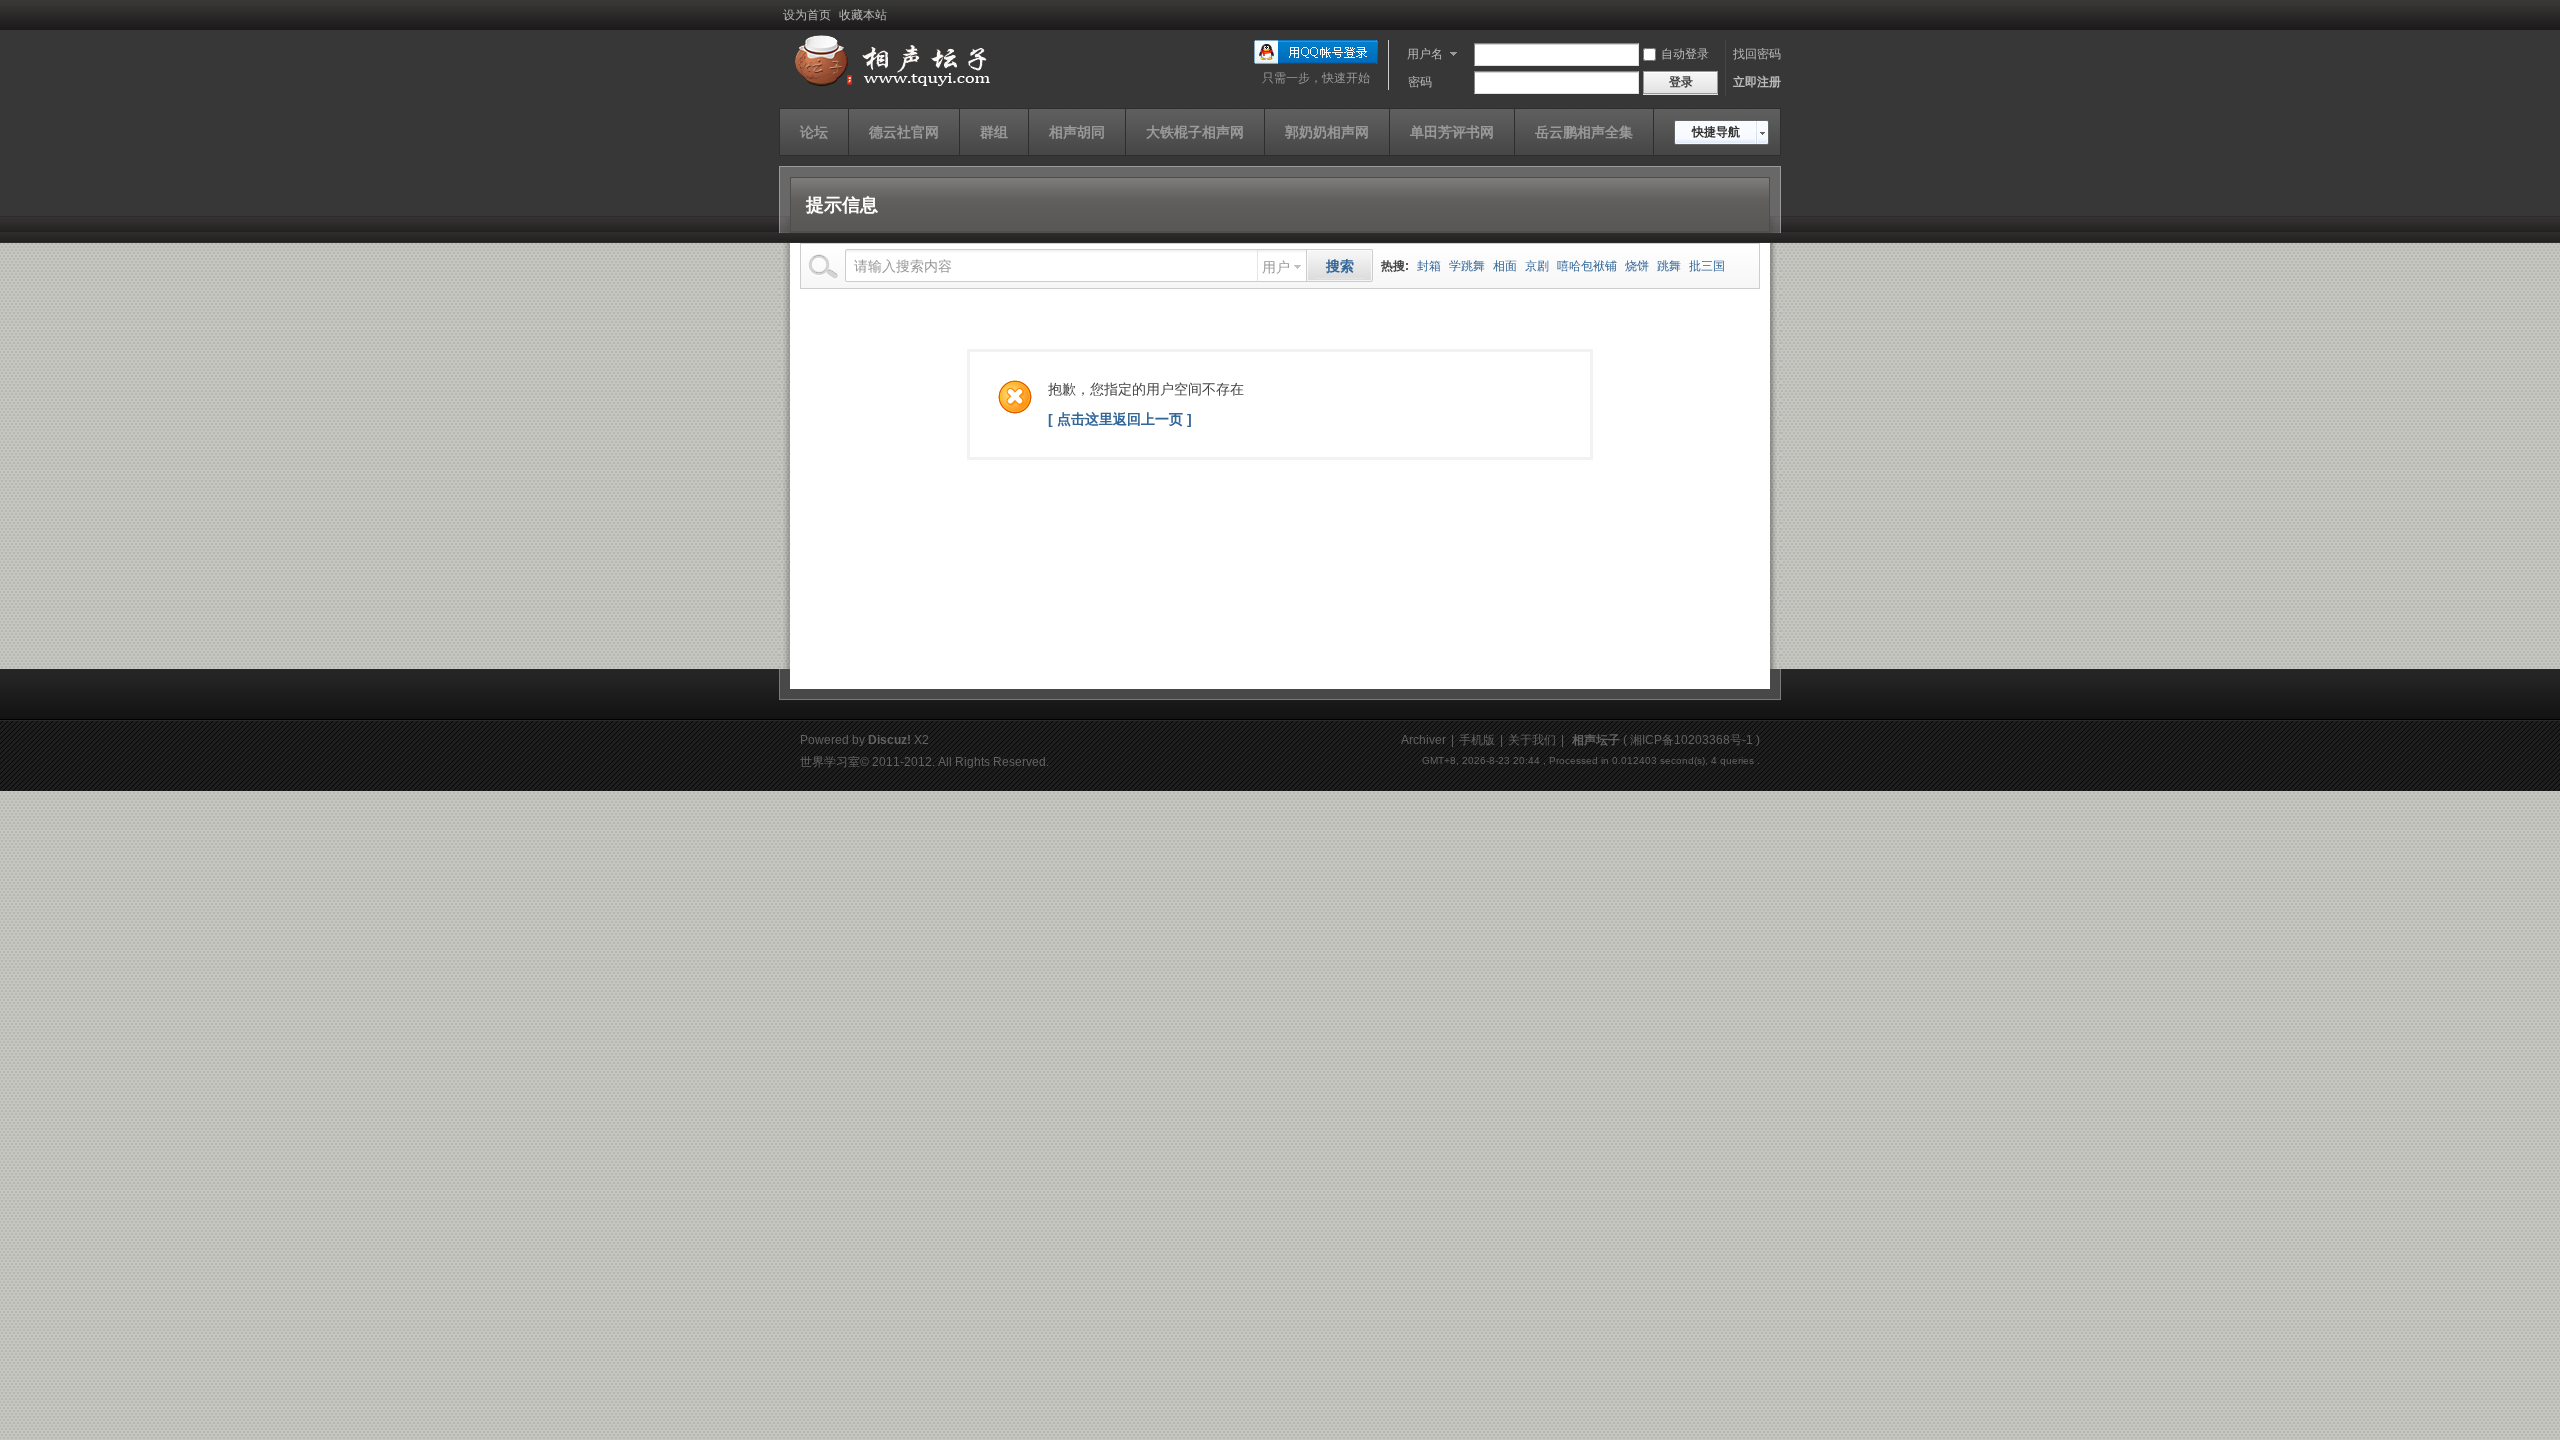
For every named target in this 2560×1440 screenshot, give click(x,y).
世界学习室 (830, 762)
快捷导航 (1716, 132)
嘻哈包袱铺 (1587, 266)
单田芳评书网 (1452, 132)
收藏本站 (863, 15)
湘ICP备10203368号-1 (1691, 740)
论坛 (814, 132)
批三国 (1707, 266)
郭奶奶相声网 (1327, 132)
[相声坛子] (889, 87)
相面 (1505, 266)
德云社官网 (904, 132)
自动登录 (1685, 54)
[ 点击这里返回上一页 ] (1120, 419)
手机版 (1477, 740)
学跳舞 (1467, 266)
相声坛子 (1596, 740)
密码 (1420, 82)
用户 (1276, 267)
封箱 (1429, 266)
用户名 (1425, 54)
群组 (994, 132)
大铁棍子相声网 (1195, 132)
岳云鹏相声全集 (1584, 132)
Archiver (1423, 740)
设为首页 (807, 15)
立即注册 (1757, 82)
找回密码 (1757, 54)
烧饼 (1637, 266)
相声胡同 (1077, 132)
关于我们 (1532, 740)
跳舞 (1669, 266)
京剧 (1537, 266)
